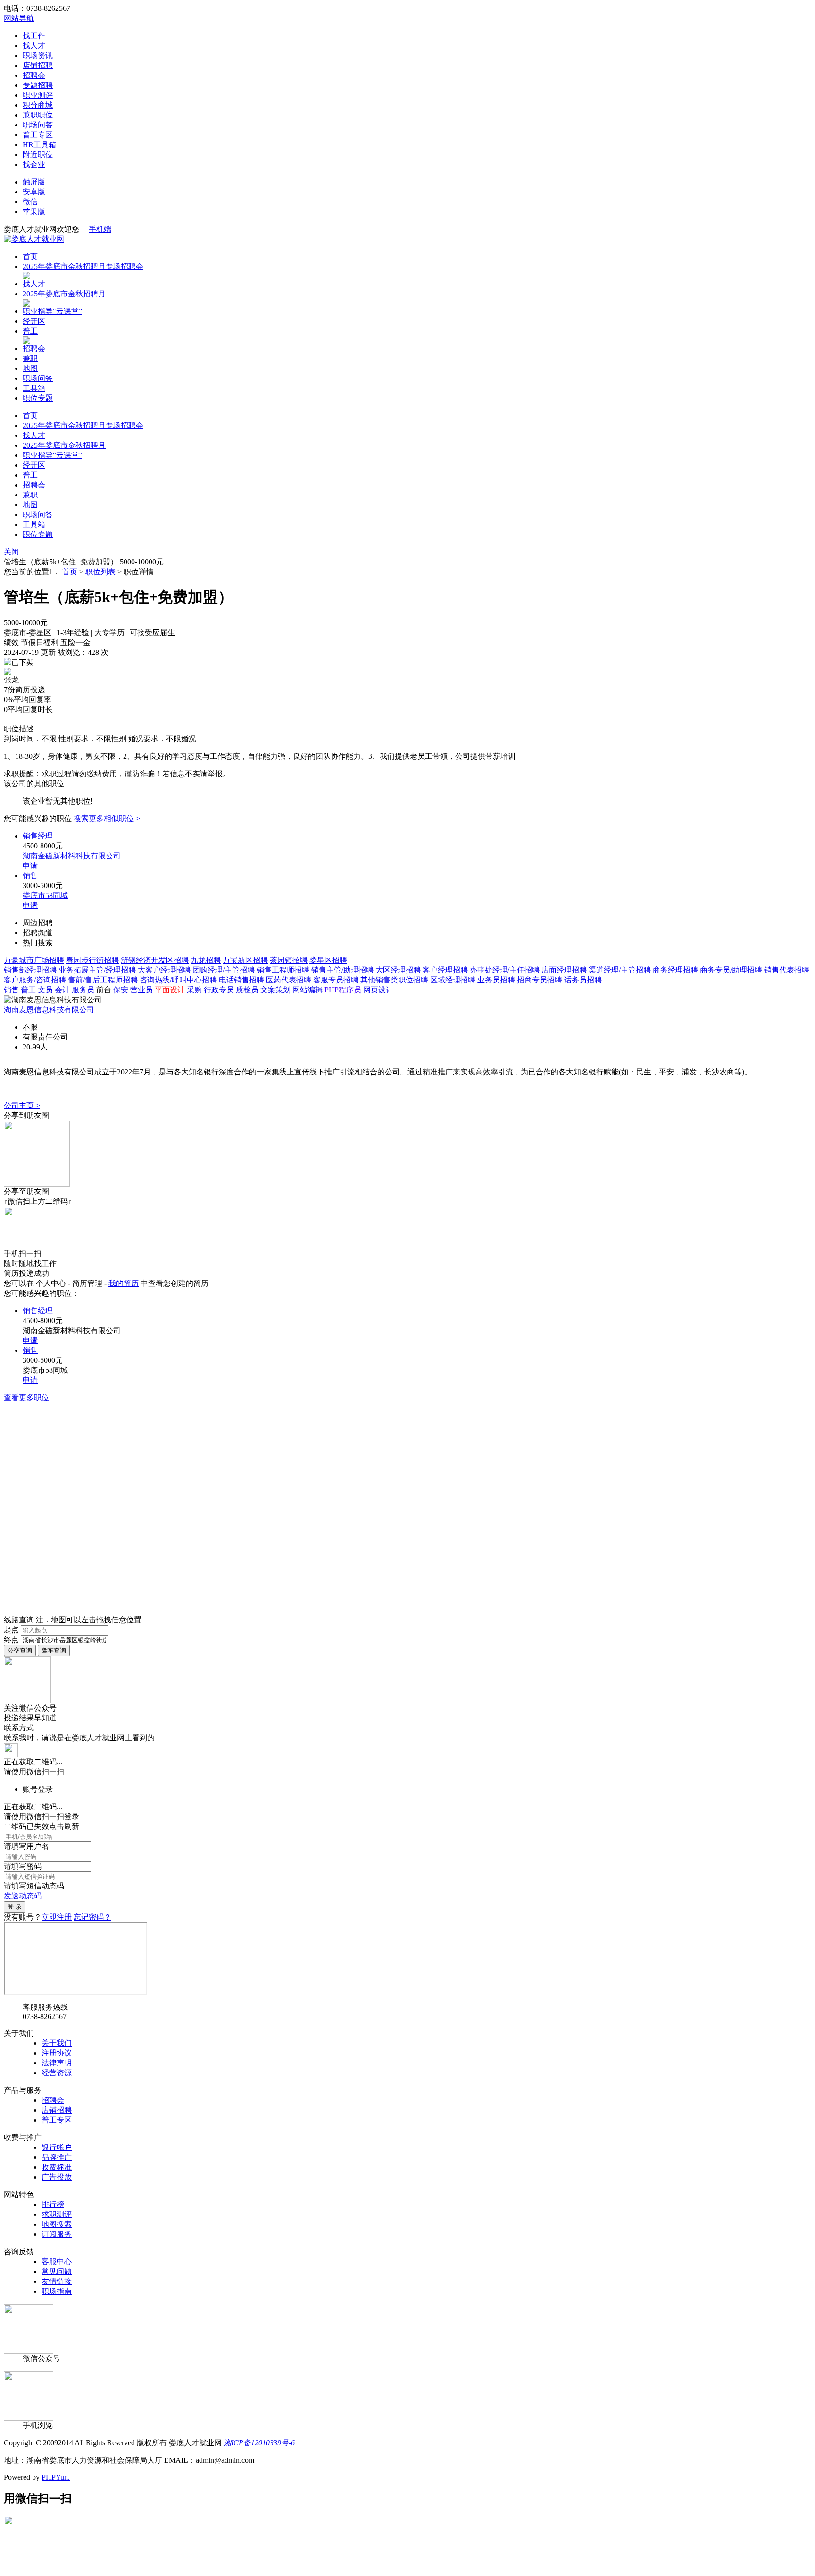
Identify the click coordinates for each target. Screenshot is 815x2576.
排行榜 (53, 2204)
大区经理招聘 (398, 970)
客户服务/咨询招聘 (35, 980)
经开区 (34, 321)
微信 (30, 202)
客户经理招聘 (445, 970)
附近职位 (38, 155)
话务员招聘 (583, 980)
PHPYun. (56, 2477)
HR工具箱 (39, 145)
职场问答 (38, 125)
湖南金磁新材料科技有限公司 (72, 856)
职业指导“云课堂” (52, 311)
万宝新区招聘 (245, 960)
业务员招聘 (496, 980)
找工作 (34, 36)
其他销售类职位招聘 (394, 980)
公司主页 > (22, 1105)
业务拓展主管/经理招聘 (97, 970)
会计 (62, 990)
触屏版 (34, 182)
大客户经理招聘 (164, 970)
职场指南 (57, 2291)
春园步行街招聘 (92, 960)
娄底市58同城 (45, 895)
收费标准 (57, 2167)
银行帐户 (57, 2147)
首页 (30, 256)
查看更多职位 (26, 1397)
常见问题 (57, 2271)
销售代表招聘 (787, 970)
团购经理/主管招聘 (224, 970)
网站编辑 (308, 990)
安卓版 (34, 192)
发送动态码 (23, 1896)
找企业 (34, 164)
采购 (194, 990)
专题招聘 (38, 85)
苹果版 (34, 212)
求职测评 (57, 2214)
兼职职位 (38, 115)
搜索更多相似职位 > (107, 818)
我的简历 (124, 1283)
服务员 (83, 990)
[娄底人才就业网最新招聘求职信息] (34, 239)
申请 (30, 866)
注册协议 (57, 2053)
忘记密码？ (92, 1917)
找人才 (34, 46)
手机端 (100, 229)
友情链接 (57, 2281)
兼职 (30, 358)
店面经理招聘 (564, 970)
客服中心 (57, 2261)
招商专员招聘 (540, 980)
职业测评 (38, 95)
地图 (30, 368)
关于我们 (57, 2043)
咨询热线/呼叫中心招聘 (178, 980)
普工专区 (38, 135)
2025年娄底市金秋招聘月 (64, 294)
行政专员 (219, 990)
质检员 (247, 990)
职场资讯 (38, 55)
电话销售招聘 (241, 980)
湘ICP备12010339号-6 (259, 2443)
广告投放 (57, 2177)
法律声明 (57, 2063)
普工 (30, 331)
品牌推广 (57, 2157)
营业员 (141, 990)
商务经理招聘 (675, 970)
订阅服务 (57, 2234)
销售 (30, 876)
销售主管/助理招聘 (342, 970)
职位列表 (100, 572)
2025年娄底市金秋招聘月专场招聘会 (83, 266)
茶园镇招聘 (289, 960)
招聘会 (34, 75)
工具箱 (34, 388)
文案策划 (275, 990)
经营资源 (57, 2073)
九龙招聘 (206, 960)
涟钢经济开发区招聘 (155, 960)
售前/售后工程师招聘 (103, 980)
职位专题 (38, 398)
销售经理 (38, 836)
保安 (121, 990)
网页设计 (378, 990)
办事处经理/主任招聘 (505, 970)
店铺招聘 (38, 65)
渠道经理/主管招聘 (620, 970)
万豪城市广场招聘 (34, 960)
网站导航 (19, 18)
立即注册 (57, 1917)
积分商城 (38, 105)
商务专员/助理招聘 (731, 970)
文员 (45, 990)
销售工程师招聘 (283, 970)
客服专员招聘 (336, 980)
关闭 (11, 552)
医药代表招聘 (289, 980)
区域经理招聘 (453, 980)
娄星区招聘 (328, 960)
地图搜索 (57, 2224)
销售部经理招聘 (30, 970)
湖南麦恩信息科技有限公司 (49, 1010)
